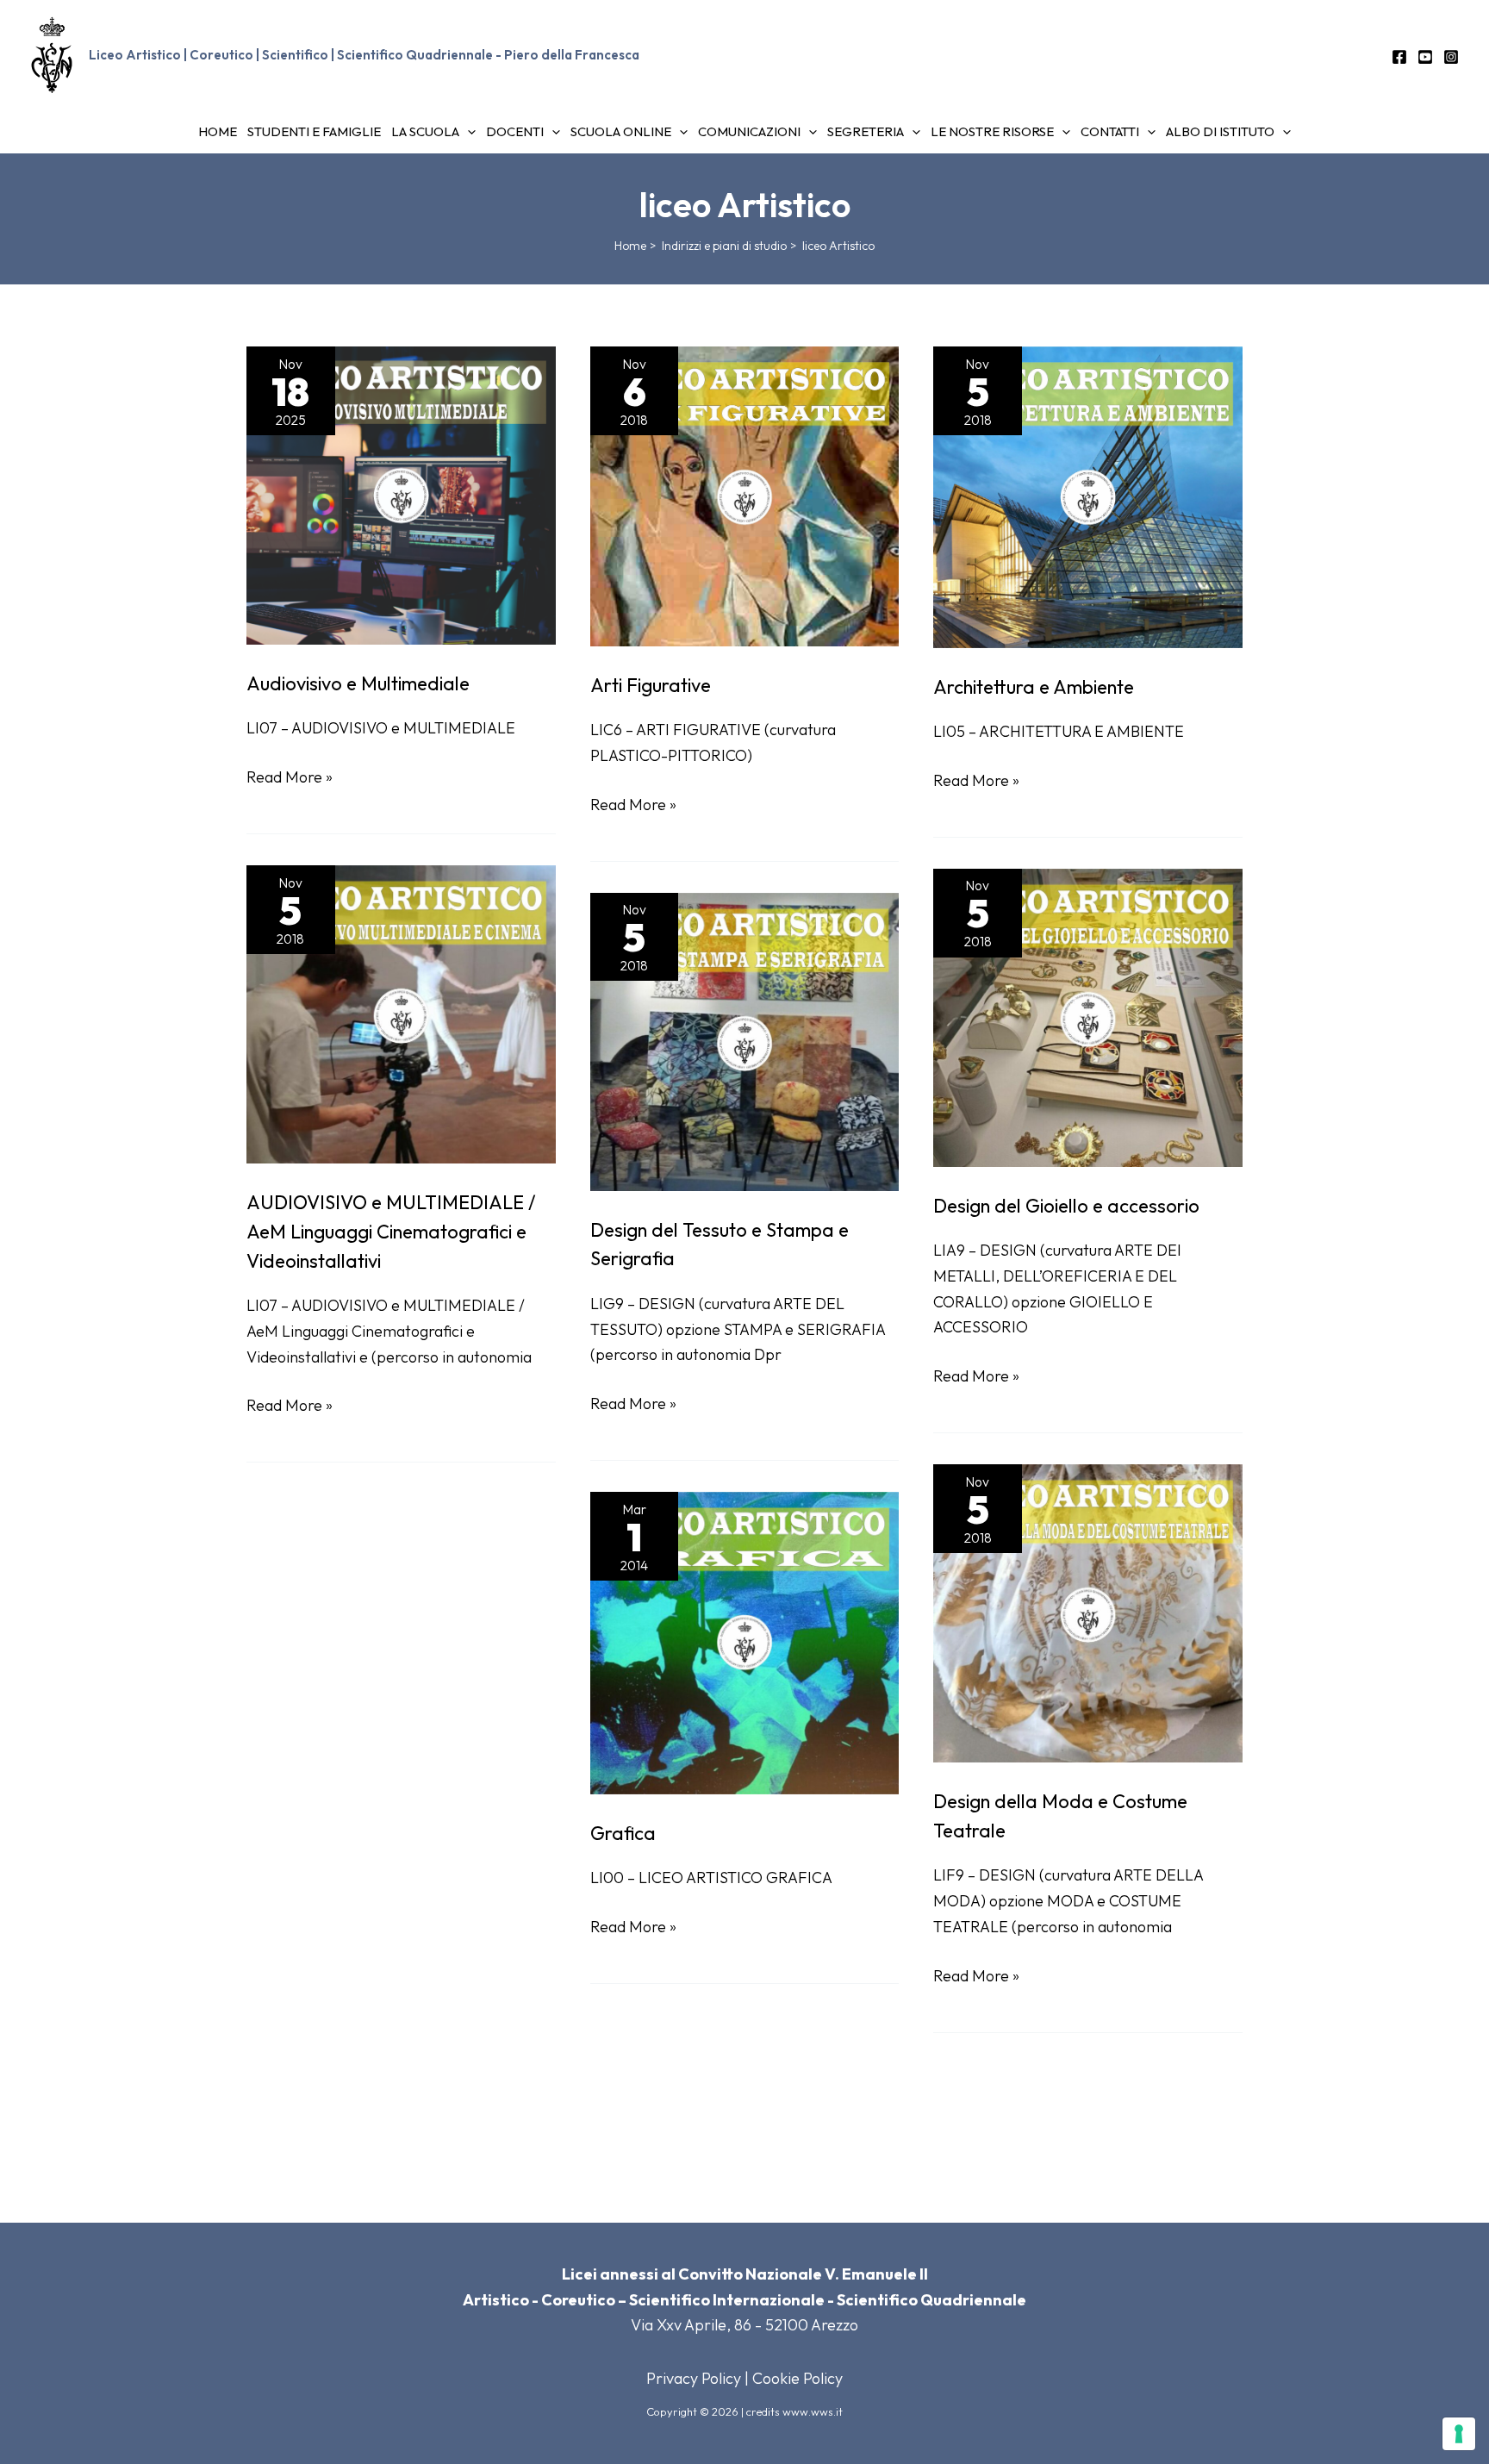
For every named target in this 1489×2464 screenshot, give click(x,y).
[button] (467, 132)
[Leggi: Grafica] (745, 1641)
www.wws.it (813, 2411)
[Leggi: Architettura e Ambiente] (1088, 495)
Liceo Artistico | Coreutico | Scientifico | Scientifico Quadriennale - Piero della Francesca (364, 55)
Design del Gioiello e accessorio (1066, 1206)
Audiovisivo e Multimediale (358, 683)
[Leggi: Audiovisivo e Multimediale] (401, 493)
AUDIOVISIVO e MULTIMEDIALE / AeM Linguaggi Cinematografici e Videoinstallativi (391, 1232)
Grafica (623, 1833)
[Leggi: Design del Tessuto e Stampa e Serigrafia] (745, 1040)
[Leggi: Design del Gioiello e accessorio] (1088, 1016)
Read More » (290, 778)
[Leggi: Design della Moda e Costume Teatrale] (1088, 1611)
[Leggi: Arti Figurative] (745, 494)
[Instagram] (1451, 57)
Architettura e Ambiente (1034, 687)
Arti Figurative (651, 685)
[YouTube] (1425, 57)
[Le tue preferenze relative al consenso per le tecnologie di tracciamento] (1459, 2434)
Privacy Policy (694, 2378)
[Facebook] (1399, 57)
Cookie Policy (797, 2378)
